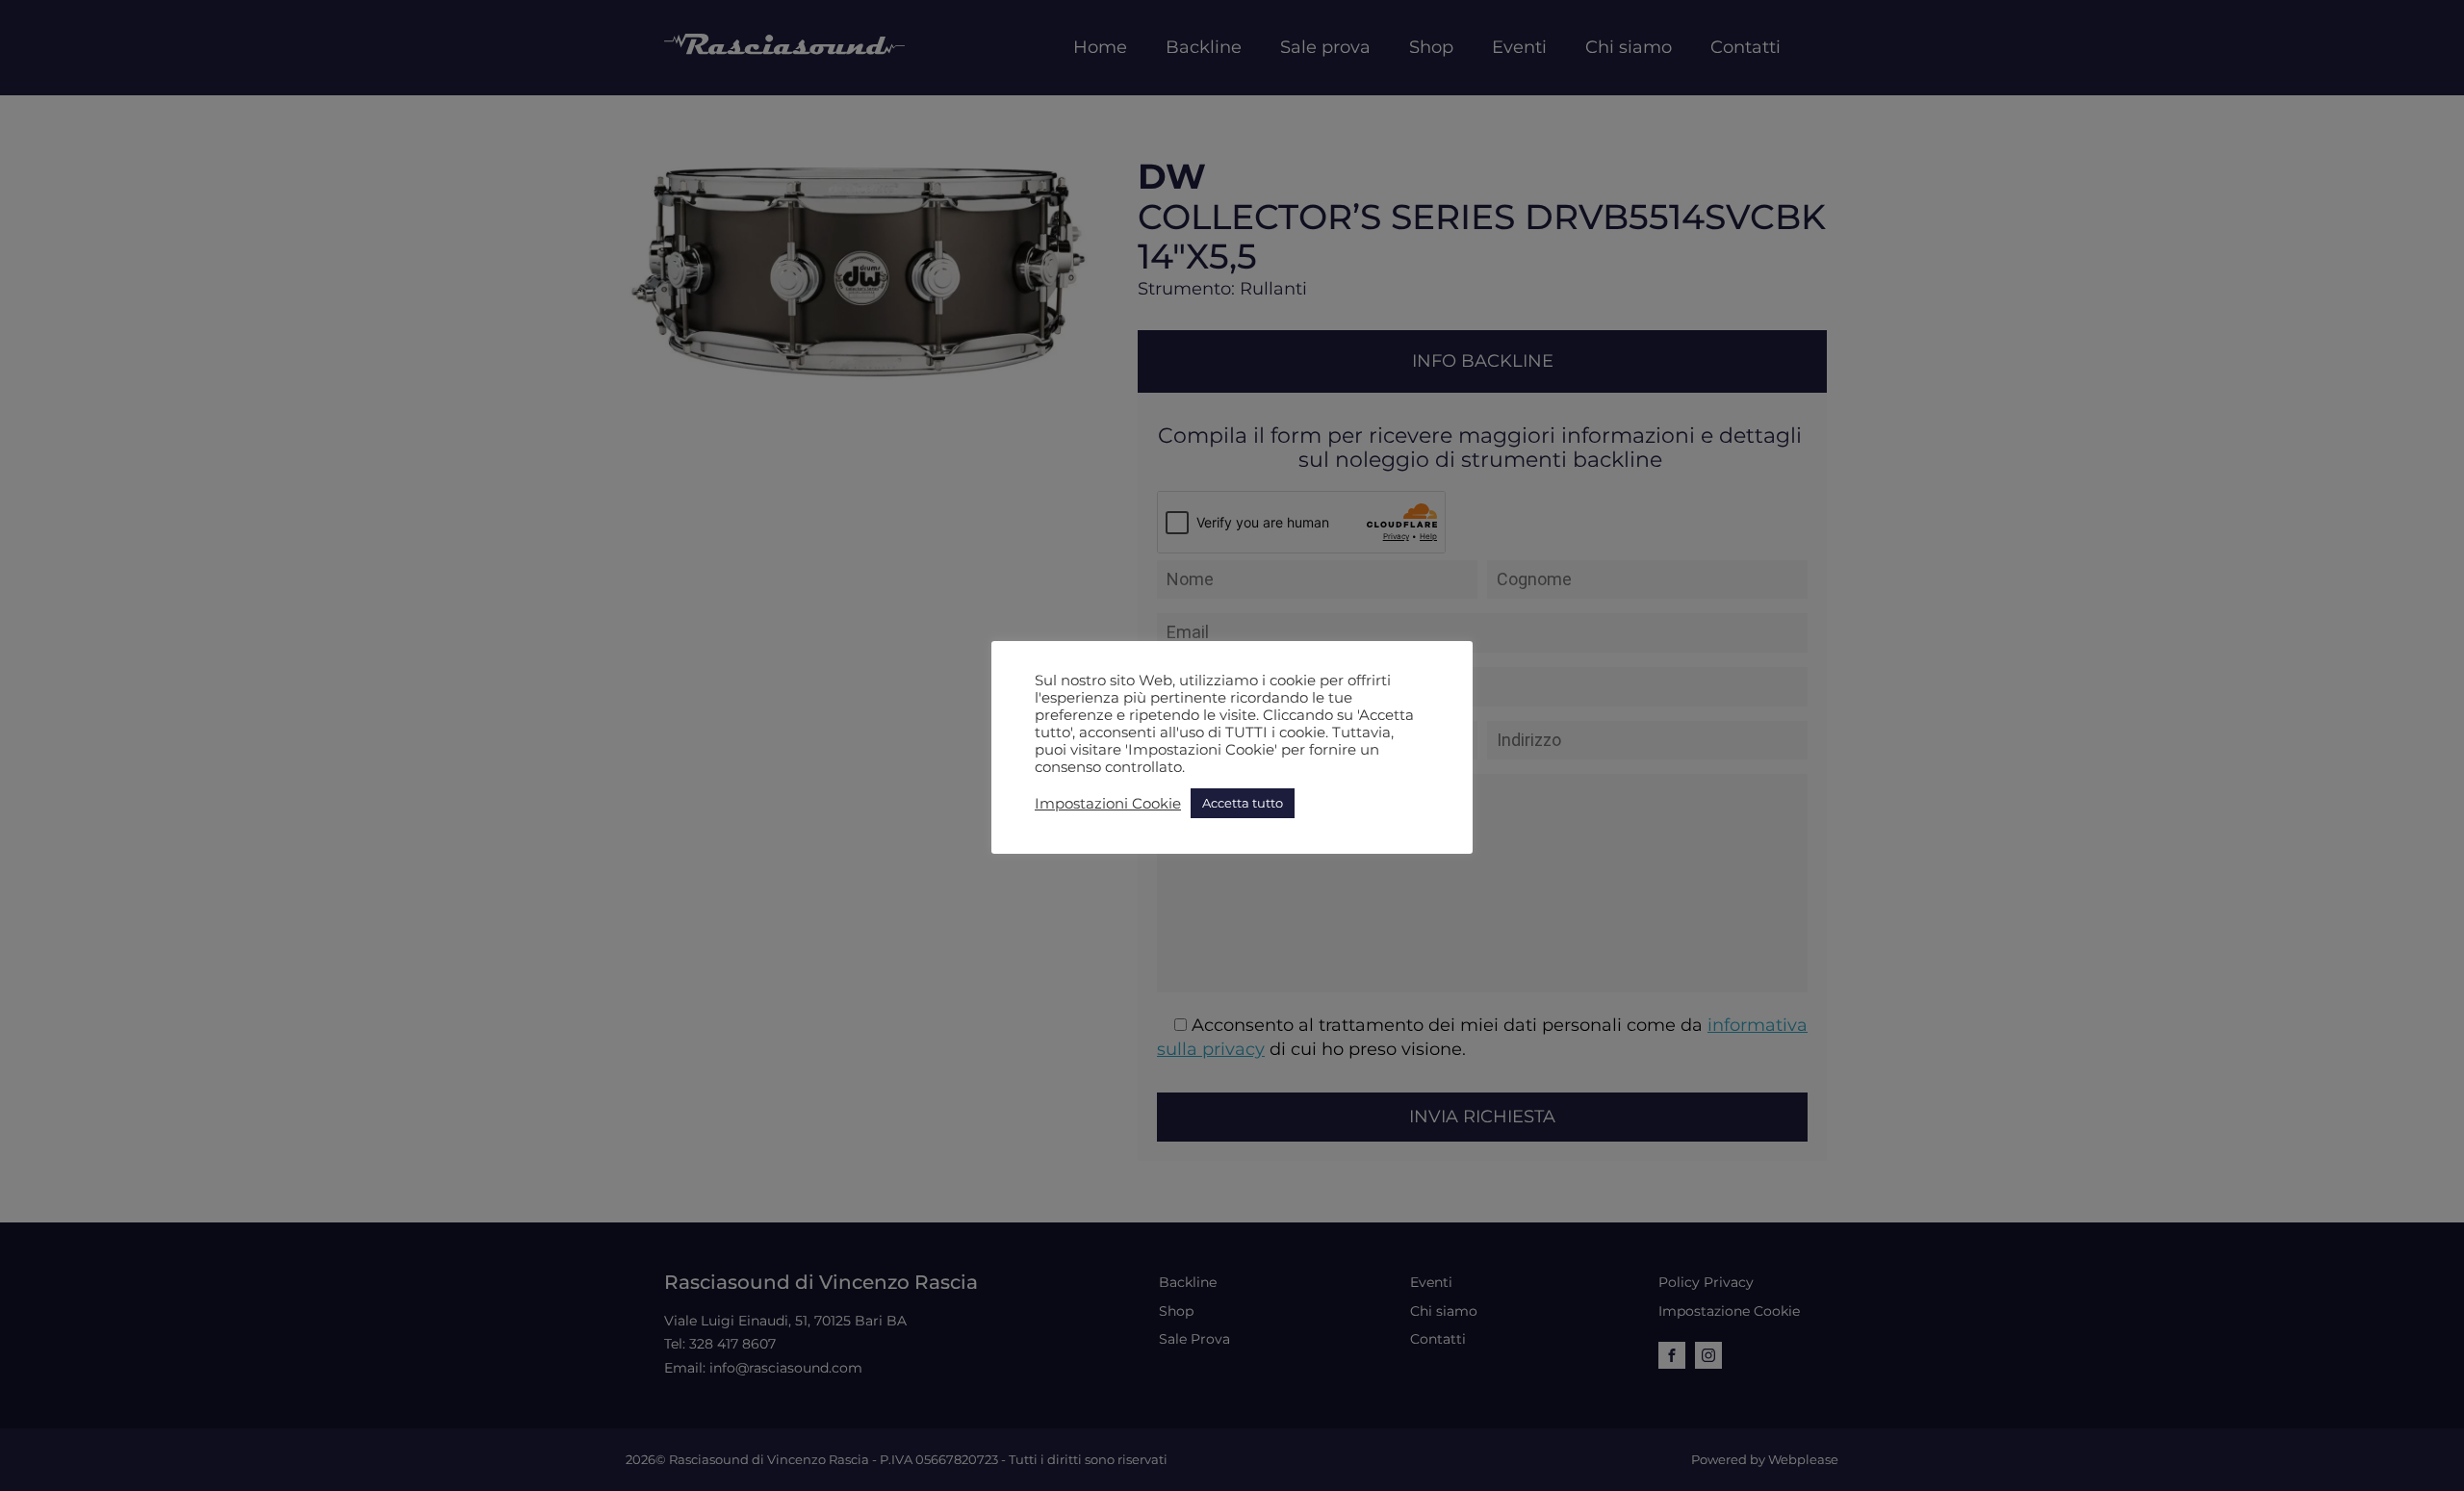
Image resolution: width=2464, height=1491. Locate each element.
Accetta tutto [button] (1243, 803)
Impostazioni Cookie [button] (1108, 804)
